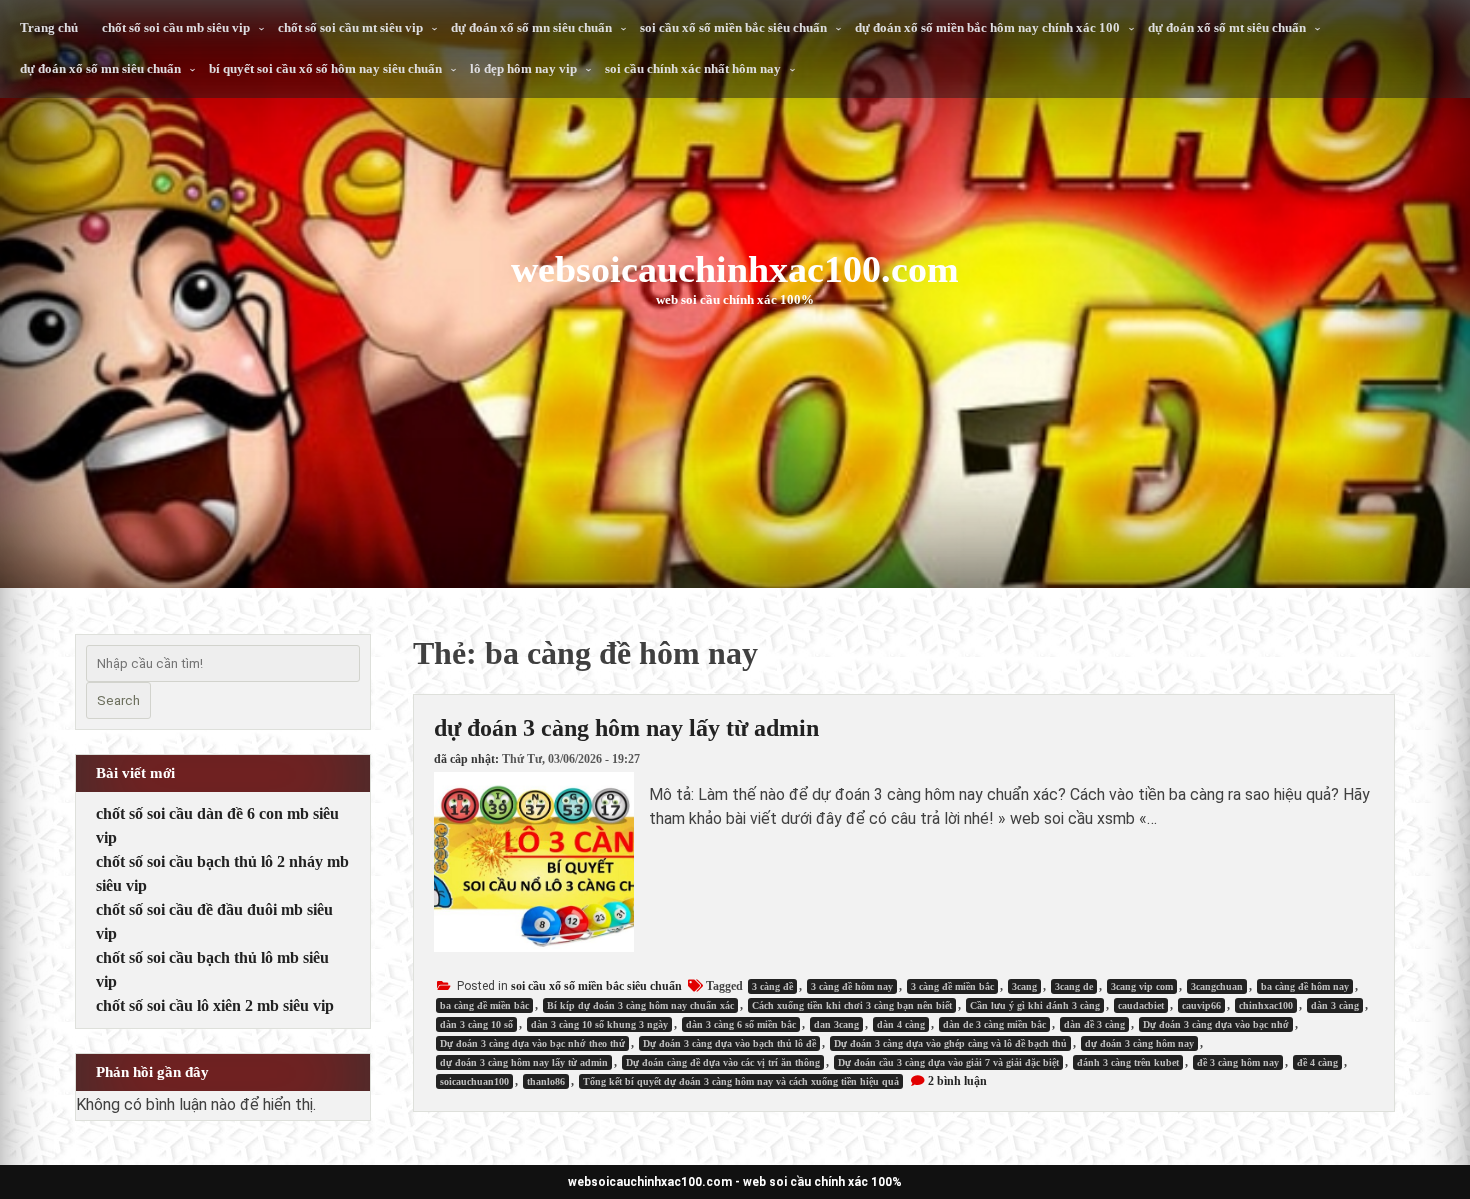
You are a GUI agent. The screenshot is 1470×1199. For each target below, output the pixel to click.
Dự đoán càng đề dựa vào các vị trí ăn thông (723, 1062)
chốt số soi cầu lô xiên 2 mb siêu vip (215, 1005)
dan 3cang (836, 1024)
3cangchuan (1217, 986)
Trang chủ (49, 27)
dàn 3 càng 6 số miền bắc (741, 1024)
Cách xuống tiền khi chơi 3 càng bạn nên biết (852, 1005)
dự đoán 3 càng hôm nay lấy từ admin (626, 728)
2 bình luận (957, 1081)
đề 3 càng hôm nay (1238, 1062)
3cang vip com (1142, 986)
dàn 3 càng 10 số (476, 1024)
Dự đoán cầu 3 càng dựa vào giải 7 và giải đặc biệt (948, 1062)
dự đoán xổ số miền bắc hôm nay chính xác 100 (987, 27)
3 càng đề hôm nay (852, 986)
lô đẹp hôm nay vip (523, 68)
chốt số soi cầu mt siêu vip (350, 27)
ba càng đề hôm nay (1305, 986)
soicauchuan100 (474, 1081)
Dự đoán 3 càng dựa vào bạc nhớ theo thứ (532, 1043)
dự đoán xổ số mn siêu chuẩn (531, 27)
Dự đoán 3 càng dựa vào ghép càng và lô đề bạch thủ (950, 1043)
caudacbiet (1141, 1005)
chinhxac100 (1266, 1005)
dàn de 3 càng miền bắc (994, 1024)
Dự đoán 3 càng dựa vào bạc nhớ (1216, 1024)
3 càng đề (772, 986)
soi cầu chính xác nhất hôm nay (693, 68)
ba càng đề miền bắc (484, 1005)
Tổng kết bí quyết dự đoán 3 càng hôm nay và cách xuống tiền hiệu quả (741, 1081)
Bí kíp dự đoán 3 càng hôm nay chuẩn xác (640, 1005)
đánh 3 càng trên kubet (1128, 1062)
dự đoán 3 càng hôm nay (1139, 1043)
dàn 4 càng (901, 1024)
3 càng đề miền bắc (952, 986)
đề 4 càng (1317, 1062)
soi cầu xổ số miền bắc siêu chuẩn (733, 27)
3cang (1024, 986)
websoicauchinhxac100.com (735, 269)
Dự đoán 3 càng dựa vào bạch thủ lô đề (729, 1043)
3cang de (1074, 986)
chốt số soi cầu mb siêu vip (176, 27)
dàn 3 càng (1335, 1005)
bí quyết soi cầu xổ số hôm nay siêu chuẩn (325, 68)
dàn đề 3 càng (1094, 1024)
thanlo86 (546, 1081)
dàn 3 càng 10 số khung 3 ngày (599, 1024)
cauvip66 (1201, 1005)
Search (118, 700)
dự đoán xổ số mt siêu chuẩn (1227, 27)
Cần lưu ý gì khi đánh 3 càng (1035, 1005)
